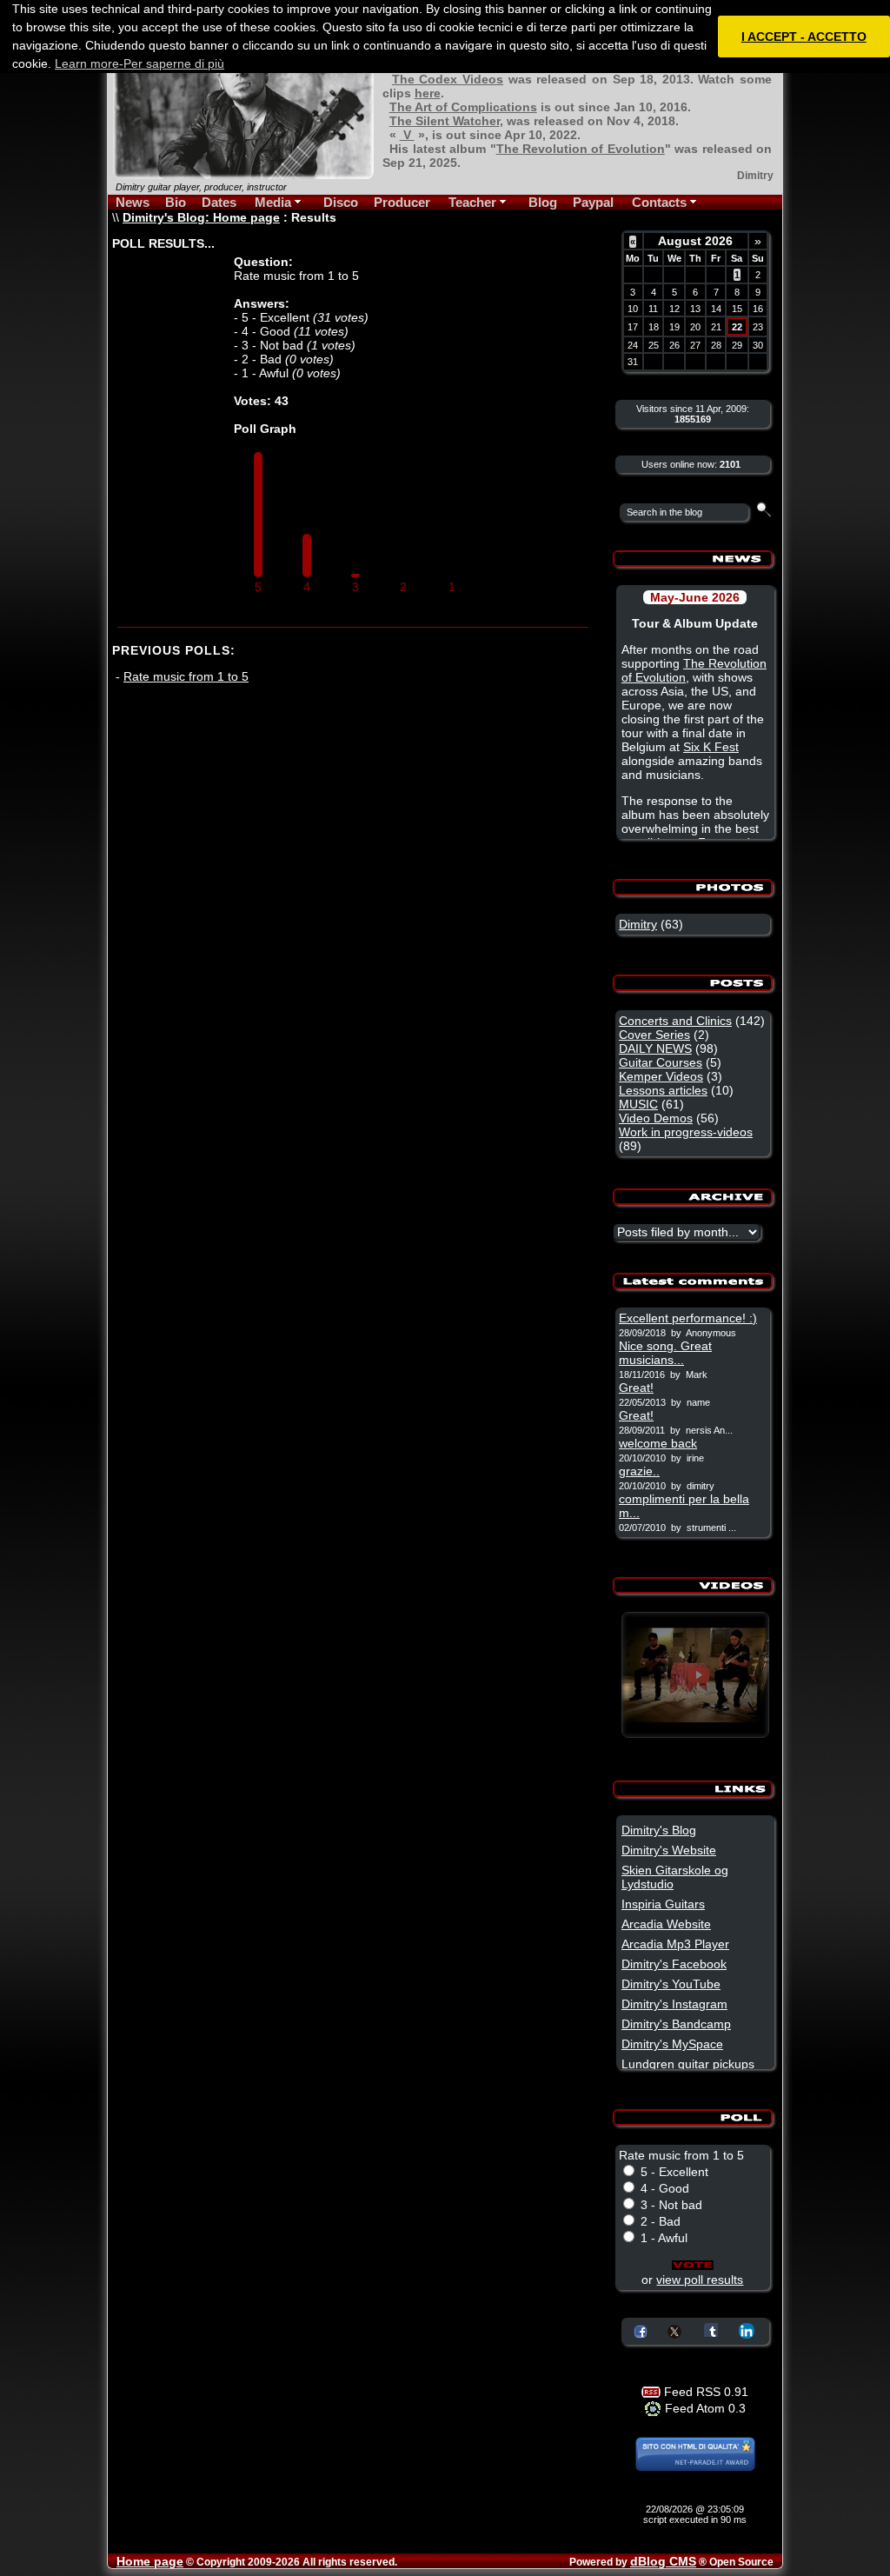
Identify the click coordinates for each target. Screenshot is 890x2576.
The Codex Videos (448, 79)
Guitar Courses (661, 1062)
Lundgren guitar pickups (688, 2064)
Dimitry (638, 924)
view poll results (700, 2280)
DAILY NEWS (655, 1048)
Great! (636, 1388)
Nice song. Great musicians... (665, 1353)
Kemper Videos (661, 1076)
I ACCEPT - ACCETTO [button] (804, 37)
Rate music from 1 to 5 (186, 676)
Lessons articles (663, 1090)
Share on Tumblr (711, 2330)
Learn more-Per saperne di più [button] (139, 63)
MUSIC (638, 1104)
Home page (150, 2561)
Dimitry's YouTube (671, 1984)
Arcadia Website (666, 1924)
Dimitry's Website (669, 1850)
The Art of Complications (463, 107)
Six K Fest (711, 747)
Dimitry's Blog (659, 1830)
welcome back (658, 1443)
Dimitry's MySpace (672, 2044)
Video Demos (656, 1118)
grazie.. (639, 1471)
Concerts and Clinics (675, 1021)
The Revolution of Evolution (581, 149)
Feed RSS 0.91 (704, 2392)
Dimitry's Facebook (674, 1964)
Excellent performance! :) (688, 1318)
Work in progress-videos (686, 1132)
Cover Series (654, 1035)
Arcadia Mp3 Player (675, 1944)
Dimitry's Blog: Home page (201, 217)
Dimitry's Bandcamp (676, 2024)
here (428, 93)
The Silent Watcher (445, 121)
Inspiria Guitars (663, 1904)
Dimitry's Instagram (674, 2004)
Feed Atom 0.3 (704, 2408)
